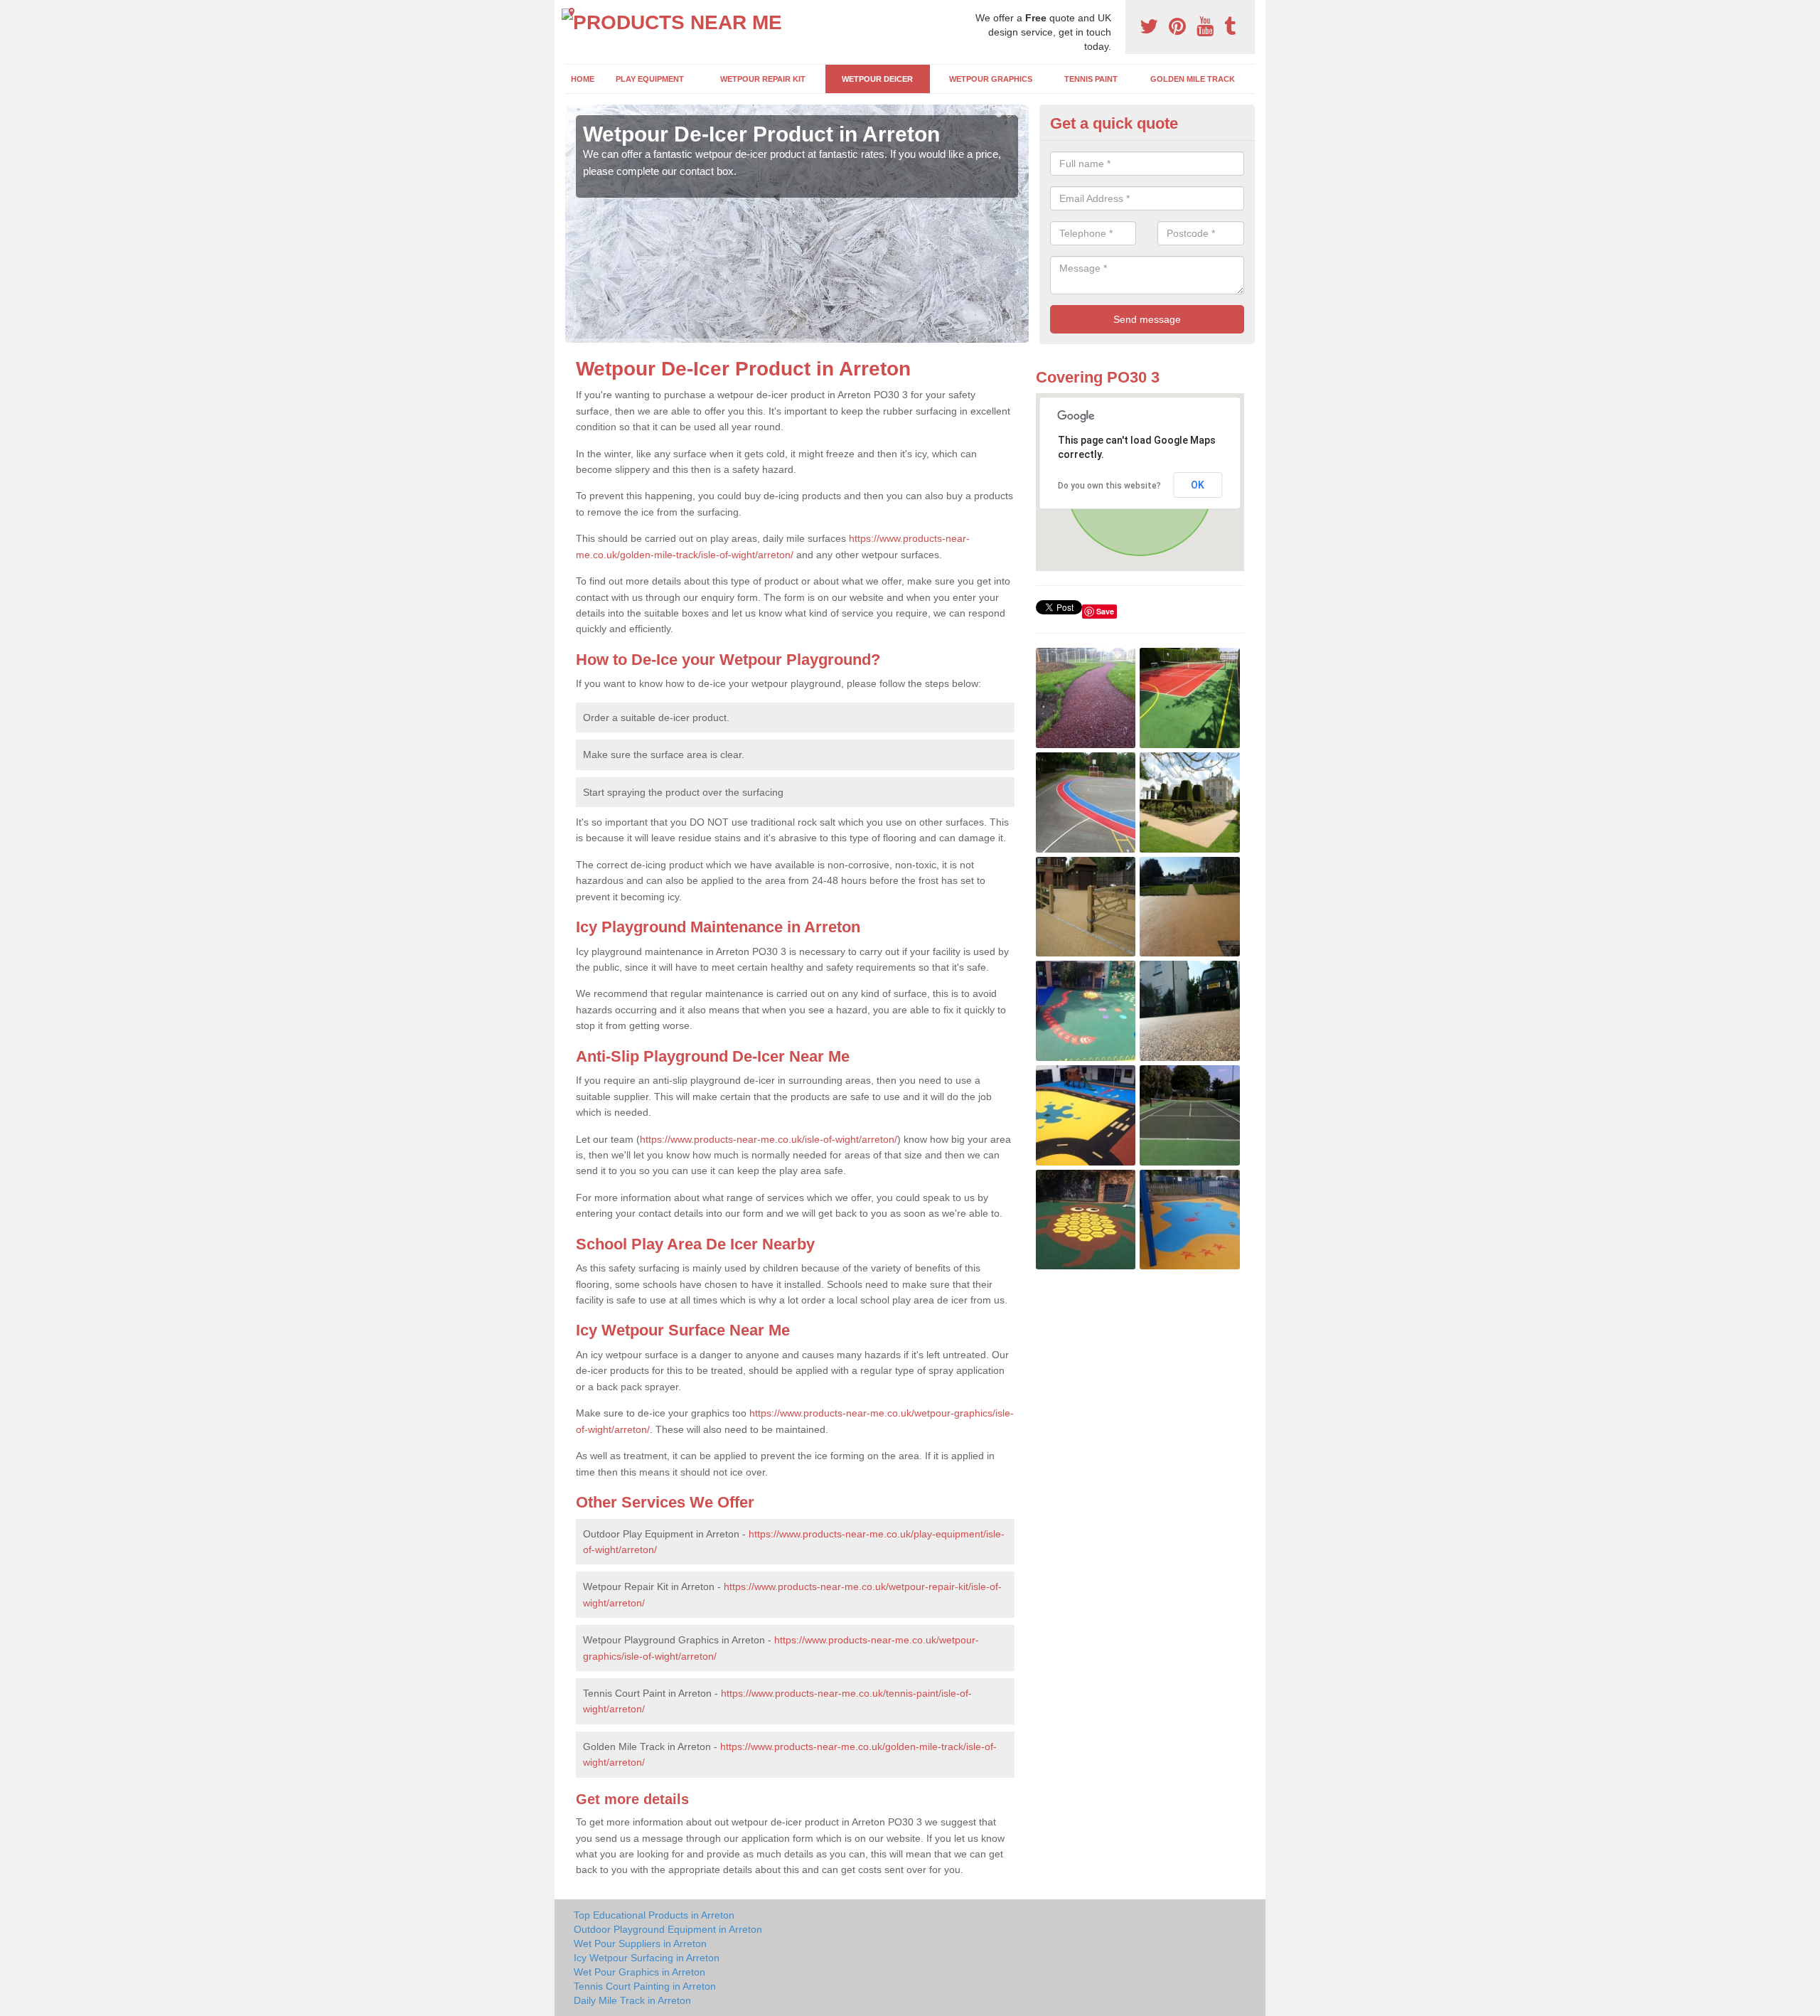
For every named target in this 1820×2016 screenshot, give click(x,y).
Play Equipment (650, 79)
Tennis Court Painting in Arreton (645, 1986)
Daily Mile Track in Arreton (632, 2000)
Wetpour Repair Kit (763, 79)
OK (1198, 485)
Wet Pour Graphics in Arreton (639, 1972)
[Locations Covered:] (572, 12)
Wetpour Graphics (991, 79)
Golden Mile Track (1193, 79)
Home (583, 79)
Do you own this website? (1109, 486)
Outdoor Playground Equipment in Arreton (668, 1929)
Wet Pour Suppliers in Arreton (640, 1943)
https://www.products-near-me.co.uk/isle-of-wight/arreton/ (769, 1139)
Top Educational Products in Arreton (654, 1915)
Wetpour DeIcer (877, 79)
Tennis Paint (1091, 79)
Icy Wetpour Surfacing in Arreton (647, 1958)
